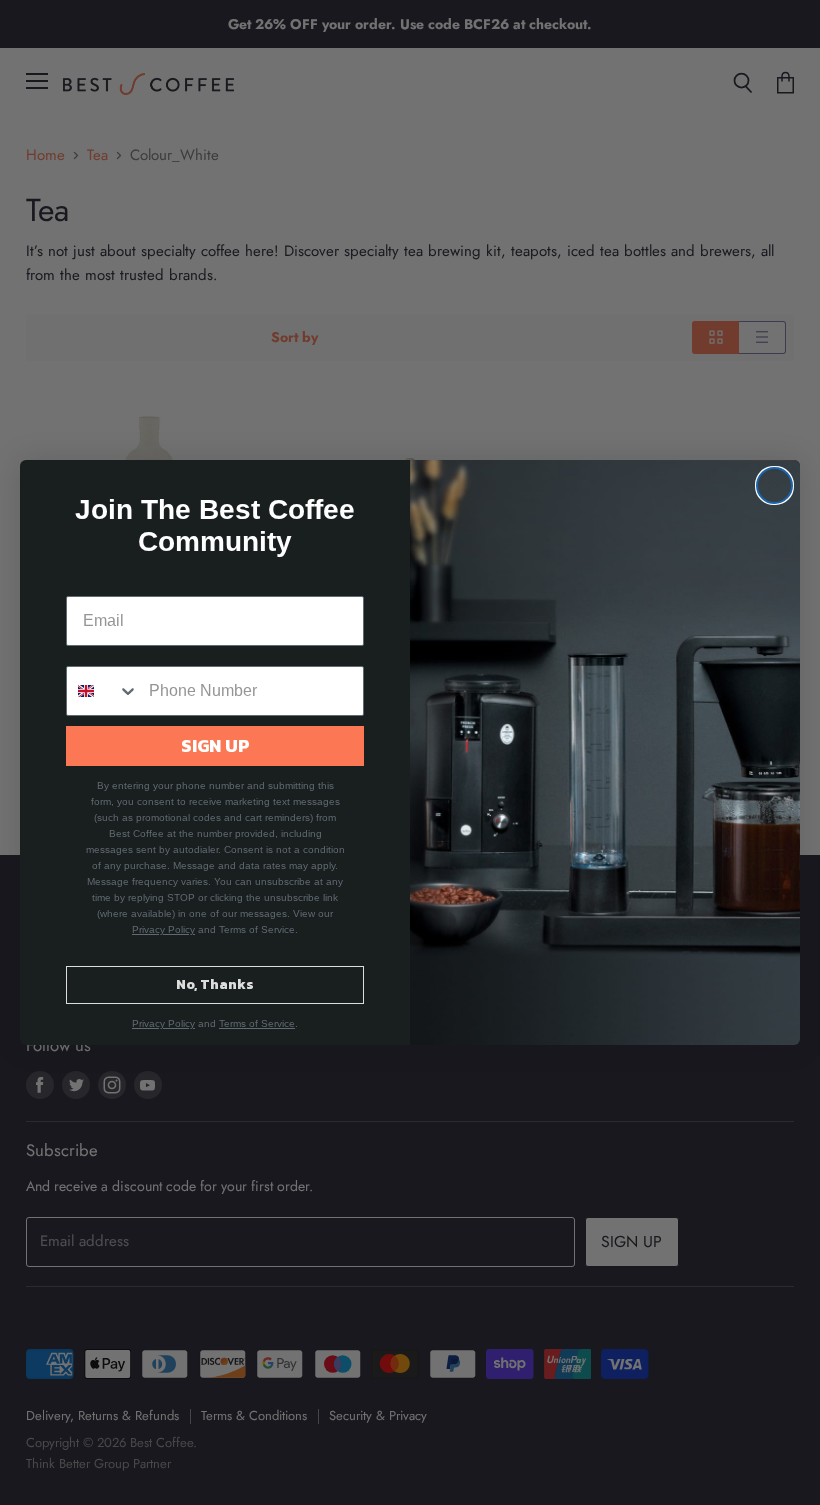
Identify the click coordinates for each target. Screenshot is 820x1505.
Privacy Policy (163, 929)
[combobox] (103, 691)
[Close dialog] (774, 485)
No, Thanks (215, 984)
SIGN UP (215, 745)
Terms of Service (257, 1023)
